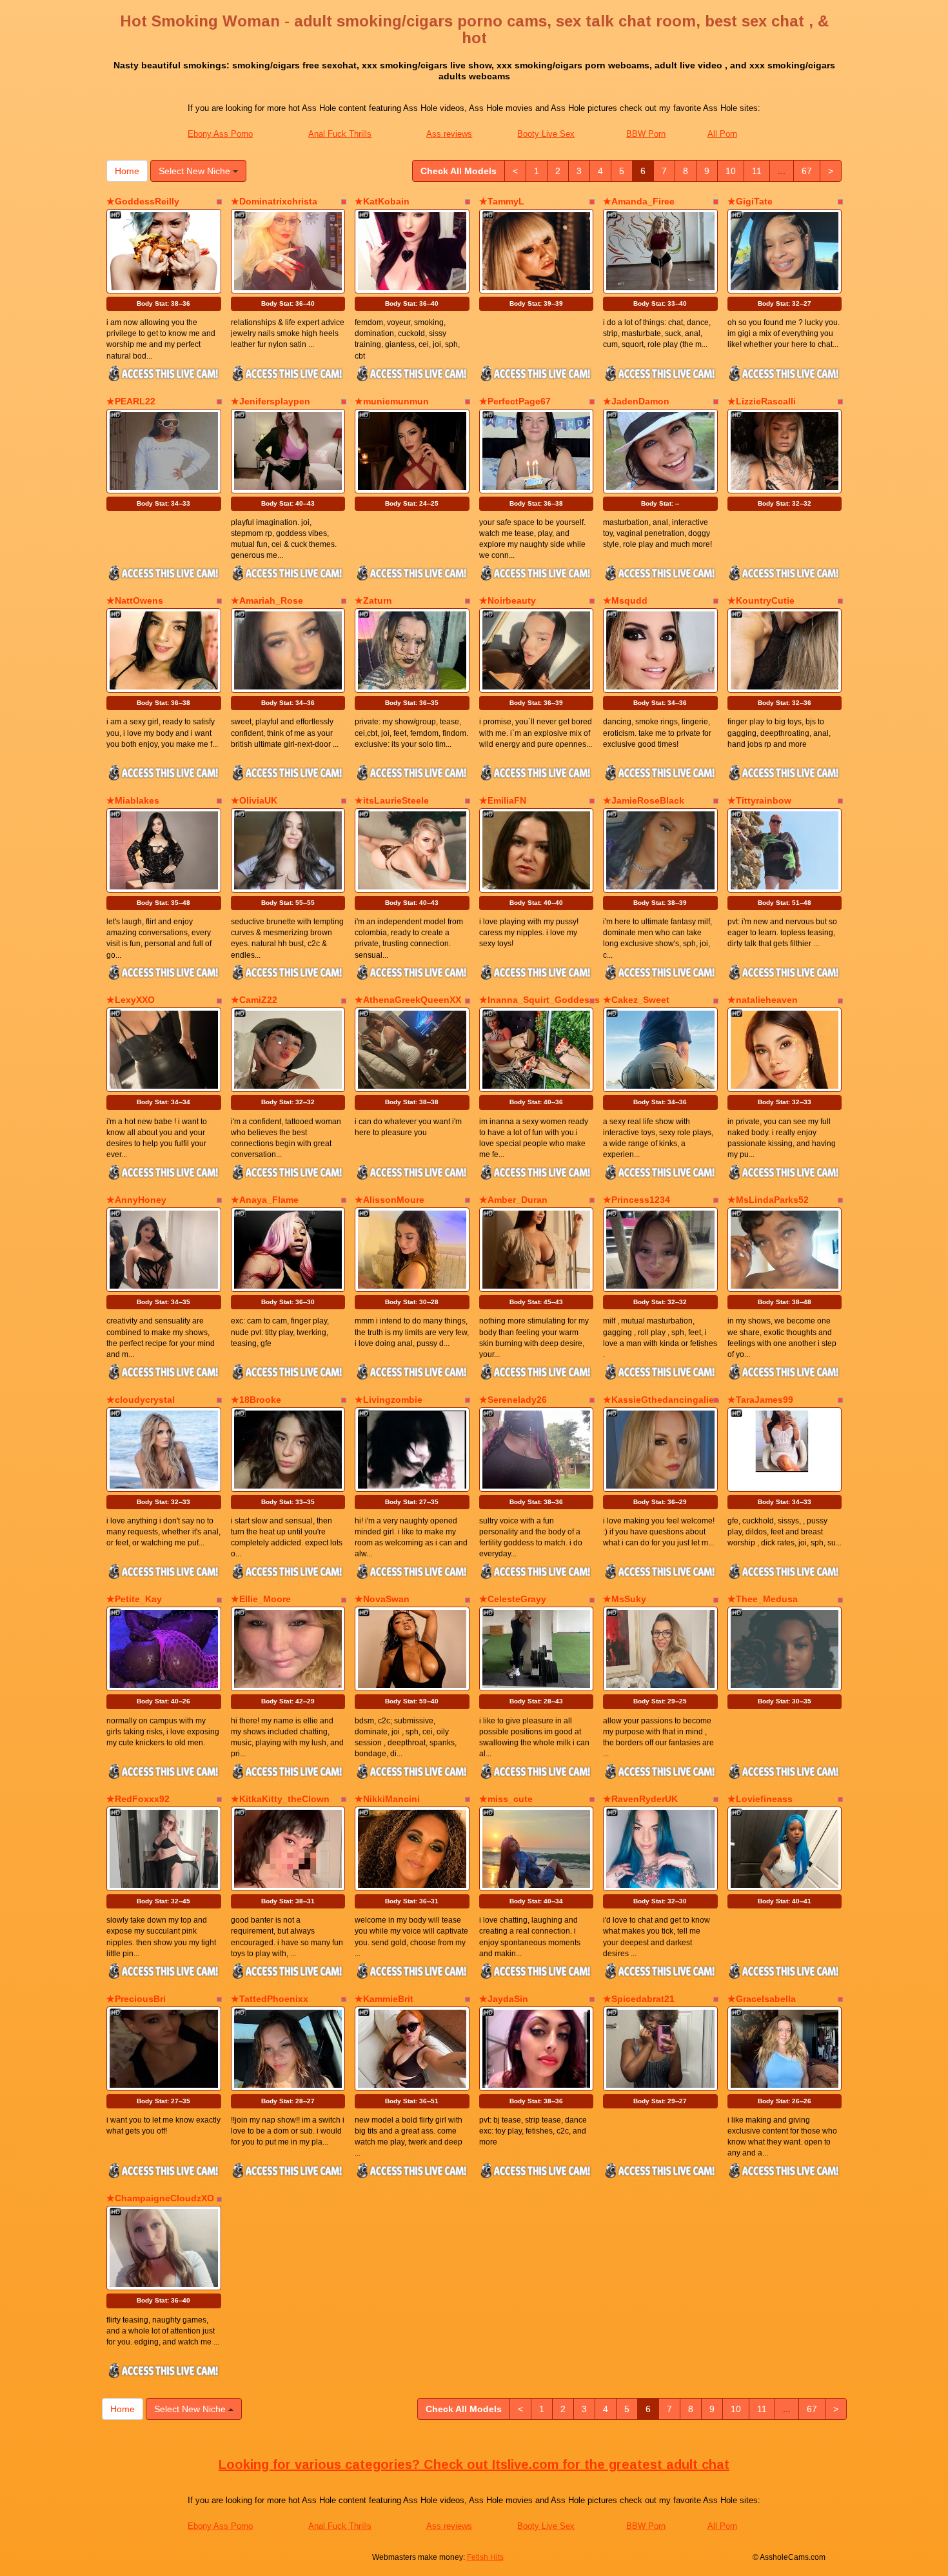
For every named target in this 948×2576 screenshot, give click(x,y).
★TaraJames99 (760, 1400)
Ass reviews (449, 134)
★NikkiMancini (387, 1799)
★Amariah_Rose (267, 600)
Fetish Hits (485, 2557)
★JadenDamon (636, 401)
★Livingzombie (389, 1400)
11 (757, 171)
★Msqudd (625, 600)
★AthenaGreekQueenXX (408, 1000)
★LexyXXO (131, 1000)
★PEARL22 (131, 401)
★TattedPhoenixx (270, 1999)
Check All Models (459, 171)
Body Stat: (163, 303)
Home (127, 171)
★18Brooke (256, 1400)
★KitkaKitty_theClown (280, 1799)
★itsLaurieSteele (392, 800)
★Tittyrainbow (759, 800)
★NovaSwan (382, 1599)
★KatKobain (382, 201)
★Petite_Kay (134, 1599)
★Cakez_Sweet (636, 1000)
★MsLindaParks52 (768, 1200)
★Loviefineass (760, 1799)
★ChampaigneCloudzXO (160, 2198)
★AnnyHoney (136, 1200)
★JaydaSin (504, 1999)
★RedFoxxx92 (138, 1799)
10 (731, 171)
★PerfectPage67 (515, 401)
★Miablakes (133, 800)
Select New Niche (196, 171)
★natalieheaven (763, 1000)
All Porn (722, 134)
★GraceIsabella (762, 1999)
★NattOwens (135, 600)
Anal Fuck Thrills (340, 134)
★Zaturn (373, 600)
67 (807, 171)
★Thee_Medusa (763, 1599)
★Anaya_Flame (265, 1200)
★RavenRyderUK (640, 1799)
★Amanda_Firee (639, 201)
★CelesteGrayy (513, 1599)
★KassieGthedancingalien (661, 1400)
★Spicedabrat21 (639, 1999)
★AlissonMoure (390, 1200)
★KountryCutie (761, 600)
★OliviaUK (254, 800)
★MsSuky (625, 1599)
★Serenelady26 (513, 1400)
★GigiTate (750, 201)
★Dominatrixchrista (274, 201)
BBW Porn (646, 134)
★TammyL (502, 201)
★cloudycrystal (141, 1400)
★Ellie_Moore (261, 1599)
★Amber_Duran (513, 1200)
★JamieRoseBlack (644, 800)
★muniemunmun (392, 401)
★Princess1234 (637, 1200)
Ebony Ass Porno (220, 134)
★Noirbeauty (508, 600)
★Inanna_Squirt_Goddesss (539, 1000)
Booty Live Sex (546, 134)
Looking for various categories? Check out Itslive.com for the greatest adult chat (474, 2464)
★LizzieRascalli (762, 401)
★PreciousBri (136, 1999)
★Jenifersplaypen (271, 401)
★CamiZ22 (254, 1000)
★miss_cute (506, 1799)
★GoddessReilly (143, 201)
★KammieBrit (384, 1999)
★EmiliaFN (503, 800)
